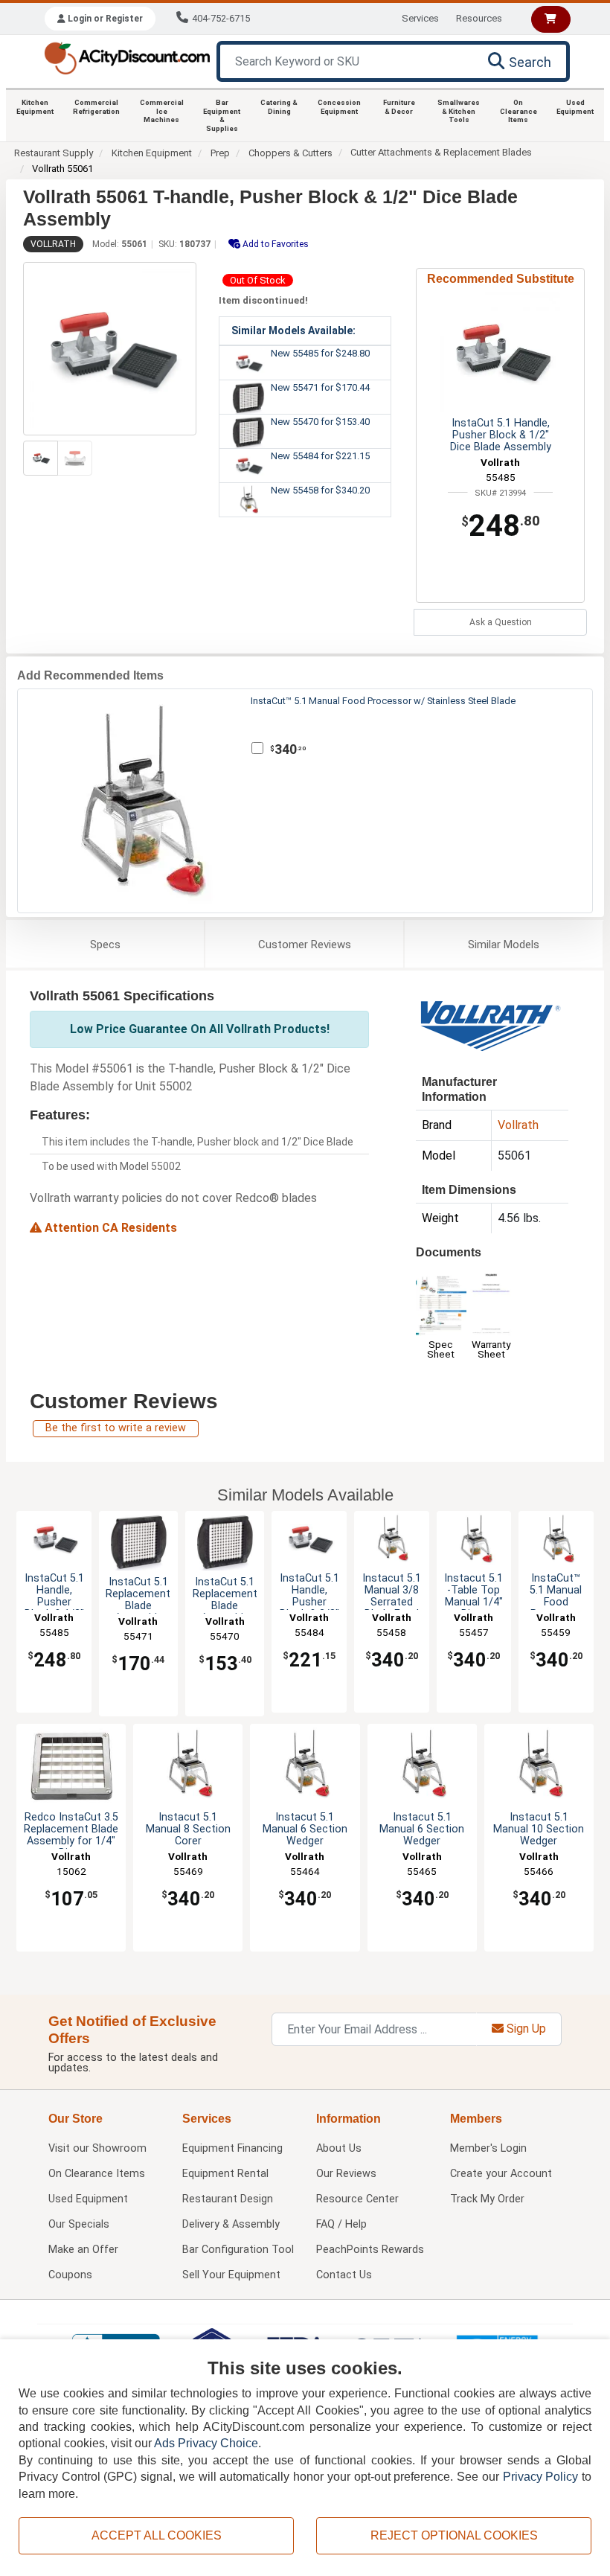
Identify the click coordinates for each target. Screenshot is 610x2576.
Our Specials (79, 2224)
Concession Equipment (339, 107)
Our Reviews (346, 2174)
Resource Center (357, 2199)
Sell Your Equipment (231, 2275)
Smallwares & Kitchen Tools (459, 111)
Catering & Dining (279, 107)
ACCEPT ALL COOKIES (157, 2535)
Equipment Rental (225, 2174)
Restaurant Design (228, 2199)
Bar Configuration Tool (238, 2250)
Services (420, 18)
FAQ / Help (341, 2224)
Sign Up (525, 2029)
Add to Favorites (274, 244)
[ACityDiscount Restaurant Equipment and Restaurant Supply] (127, 57)
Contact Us (344, 2275)
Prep (220, 153)
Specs (105, 945)
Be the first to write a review (116, 1428)
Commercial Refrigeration (96, 107)
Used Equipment (575, 107)
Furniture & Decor (399, 107)
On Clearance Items (518, 111)
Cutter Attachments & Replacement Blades (441, 152)
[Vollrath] (490, 1025)
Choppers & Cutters (290, 153)
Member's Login (488, 2148)
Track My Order (487, 2199)
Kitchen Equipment (35, 107)
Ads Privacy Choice (206, 2443)
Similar (504, 945)
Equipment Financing (232, 2148)
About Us (339, 2148)
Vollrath (53, 244)
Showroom (97, 2148)
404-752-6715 (221, 18)
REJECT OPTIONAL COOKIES (454, 2535)
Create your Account (501, 2174)
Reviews (305, 945)
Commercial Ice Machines (162, 111)
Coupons (70, 2275)
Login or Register (104, 19)
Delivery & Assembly (231, 2224)
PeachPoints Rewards (370, 2250)
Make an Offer (83, 2250)
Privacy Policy (541, 2477)
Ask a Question (501, 622)
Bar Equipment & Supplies (222, 115)
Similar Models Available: (293, 330)
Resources (479, 18)
